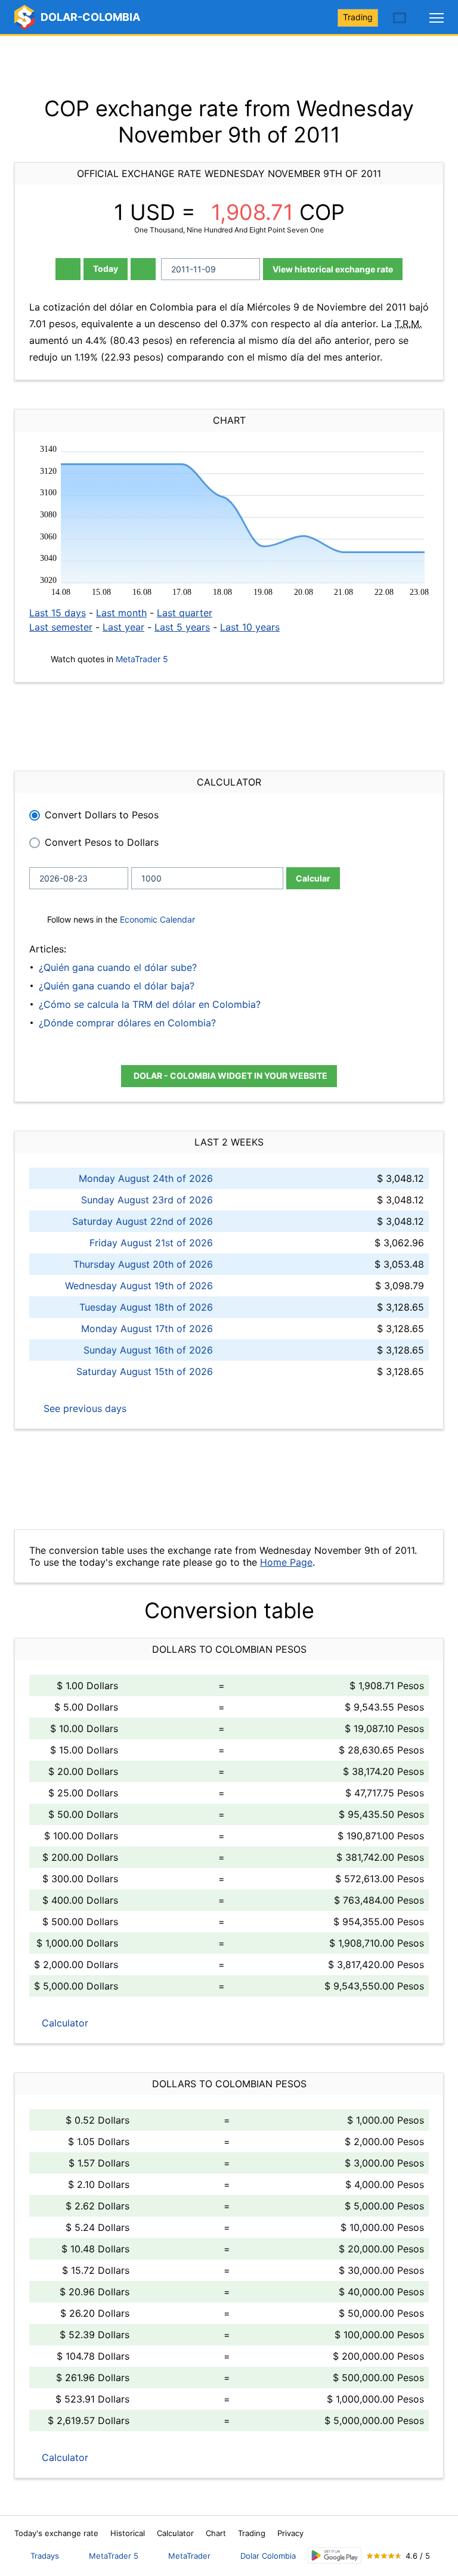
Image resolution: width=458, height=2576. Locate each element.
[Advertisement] (229, 66)
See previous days (83, 1408)
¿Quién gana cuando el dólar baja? (117, 986)
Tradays (45, 2556)
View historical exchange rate (333, 269)
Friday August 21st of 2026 (151, 1243)
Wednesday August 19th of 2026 (139, 1286)
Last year (123, 627)
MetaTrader (189, 2556)
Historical (128, 2533)
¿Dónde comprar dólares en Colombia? (127, 1023)
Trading (358, 17)
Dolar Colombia (268, 2556)
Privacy (290, 2533)
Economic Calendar (157, 919)
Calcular (313, 878)
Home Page (286, 1562)
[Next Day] (143, 269)
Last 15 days (58, 613)
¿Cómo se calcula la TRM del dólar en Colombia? (150, 1004)
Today (106, 269)
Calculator (64, 2023)
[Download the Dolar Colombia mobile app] (335, 2555)
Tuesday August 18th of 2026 (146, 1307)
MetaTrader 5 (142, 659)
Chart (216, 2533)
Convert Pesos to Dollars (102, 842)
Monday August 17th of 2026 (147, 1329)
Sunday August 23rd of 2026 (147, 1200)
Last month (121, 613)
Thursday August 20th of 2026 (143, 1264)
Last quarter (185, 613)
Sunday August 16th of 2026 (148, 1350)
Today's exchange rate (56, 2533)
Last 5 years (182, 627)
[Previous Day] (68, 269)
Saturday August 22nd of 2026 (143, 1221)
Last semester (61, 627)
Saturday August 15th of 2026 (145, 1371)
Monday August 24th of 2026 (146, 1178)
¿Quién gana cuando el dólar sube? (118, 967)
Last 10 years (250, 627)
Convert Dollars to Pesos (102, 815)
